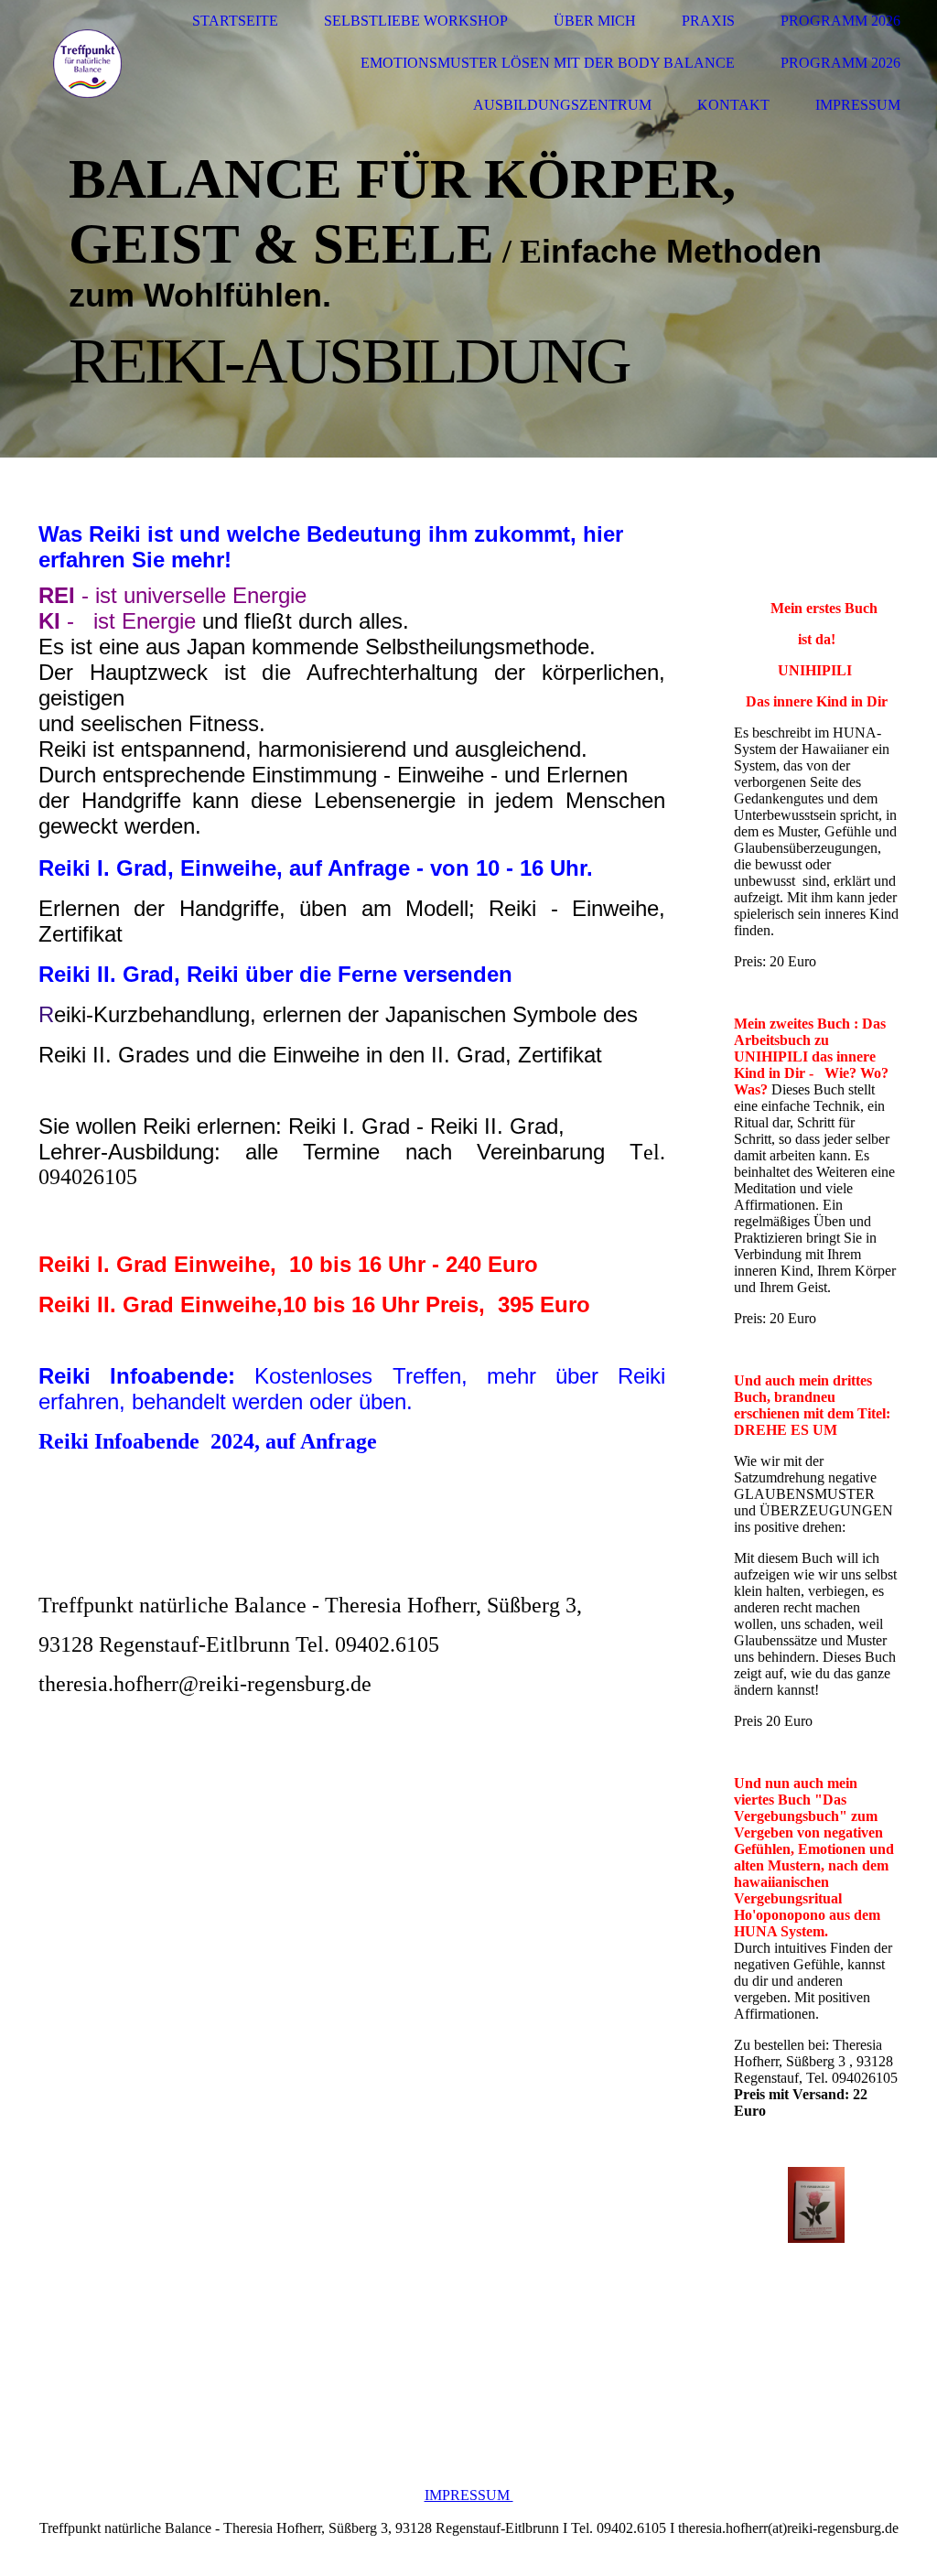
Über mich (595, 21)
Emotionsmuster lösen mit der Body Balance (548, 63)
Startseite (235, 21)
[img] (87, 64)
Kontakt (733, 105)
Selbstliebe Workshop (416, 21)
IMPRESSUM (469, 2495)
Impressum (858, 105)
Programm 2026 (840, 21)
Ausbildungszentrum (562, 105)
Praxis (708, 21)
